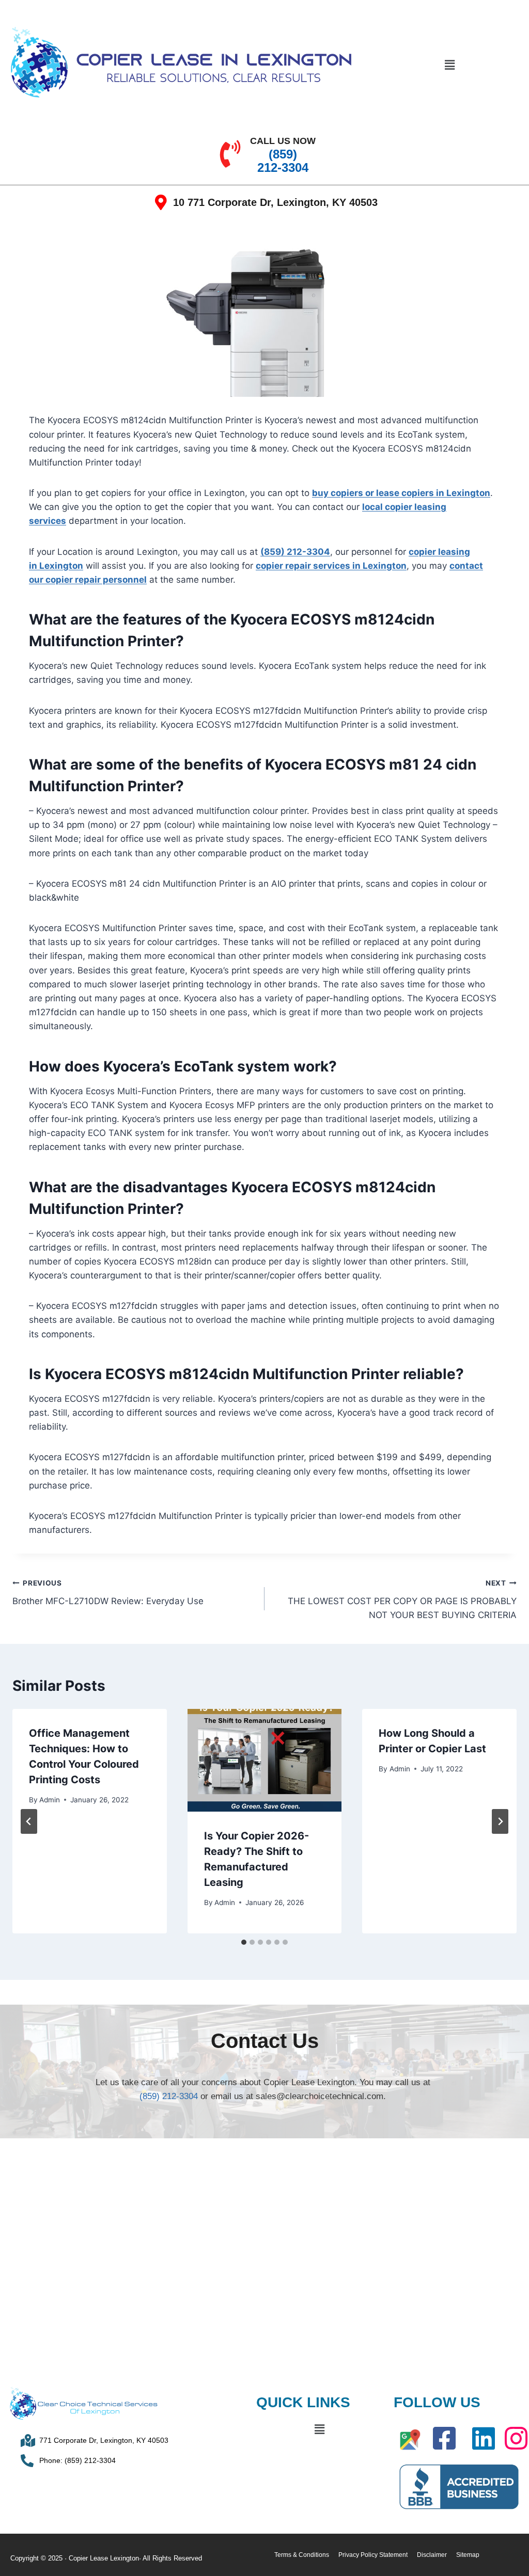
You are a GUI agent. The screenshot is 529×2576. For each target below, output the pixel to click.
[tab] (244, 1942)
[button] (449, 65)
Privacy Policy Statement (373, 2555)
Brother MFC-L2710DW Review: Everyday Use (108, 1593)
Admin (50, 1800)
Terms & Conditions (302, 2555)
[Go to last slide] (29, 1821)
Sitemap (468, 2555)
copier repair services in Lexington (331, 566)
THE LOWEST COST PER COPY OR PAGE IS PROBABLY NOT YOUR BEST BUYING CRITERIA (402, 1599)
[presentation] (265, 1760)
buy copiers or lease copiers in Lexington (401, 493)
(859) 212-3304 (295, 552)
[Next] (500, 1821)
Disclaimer (432, 2555)
